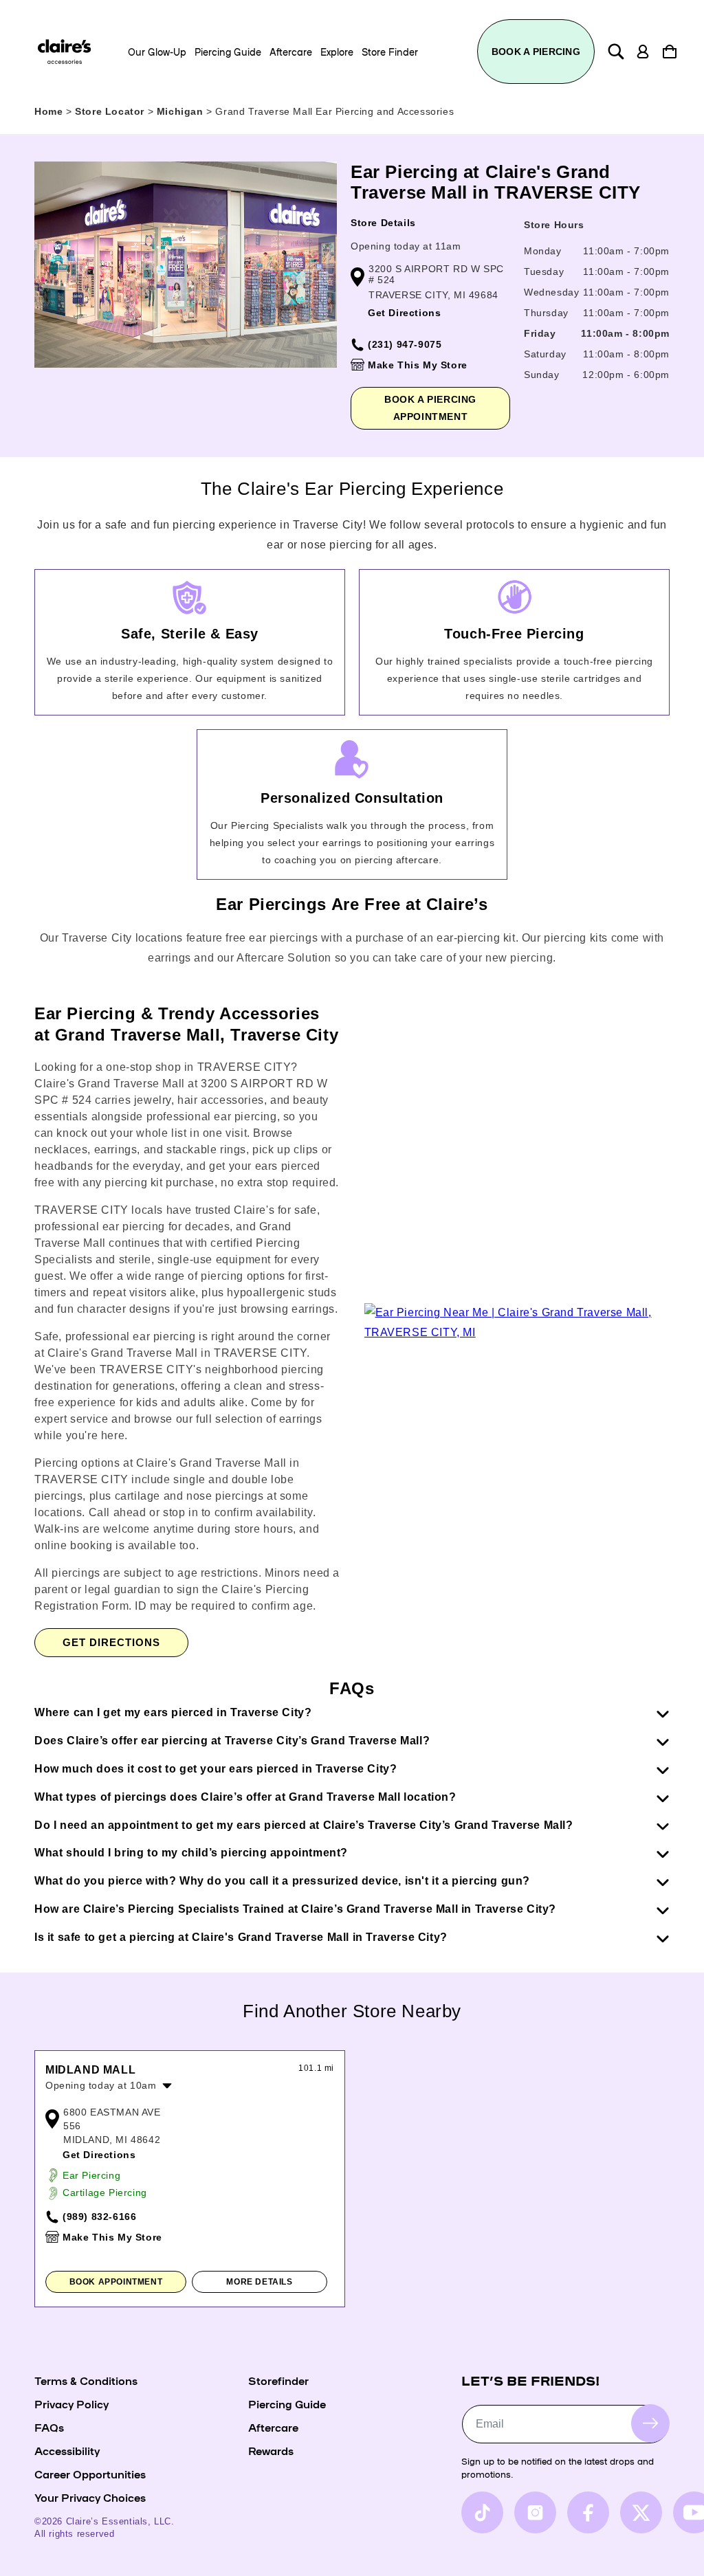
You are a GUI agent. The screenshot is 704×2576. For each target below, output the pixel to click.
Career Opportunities (90, 2474)
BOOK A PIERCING (536, 52)
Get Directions (404, 313)
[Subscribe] (650, 2423)
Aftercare (273, 2427)
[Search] (616, 52)
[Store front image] (186, 265)
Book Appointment (116, 2282)
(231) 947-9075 (405, 344)
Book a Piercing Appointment (430, 408)
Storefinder (278, 2380)
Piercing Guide (287, 2403)
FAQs (49, 2427)
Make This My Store (418, 365)
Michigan (181, 111)
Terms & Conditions (86, 2380)
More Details (259, 2282)
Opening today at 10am (101, 2085)
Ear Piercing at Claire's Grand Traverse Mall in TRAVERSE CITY (496, 182)
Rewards (271, 2450)
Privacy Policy (71, 2403)
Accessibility (67, 2450)
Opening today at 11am (406, 246)
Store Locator (111, 111)
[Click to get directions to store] (517, 1332)
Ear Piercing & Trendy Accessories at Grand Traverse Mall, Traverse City (186, 1024)
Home (48, 111)
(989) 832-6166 (99, 2217)
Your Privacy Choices (90, 2497)
